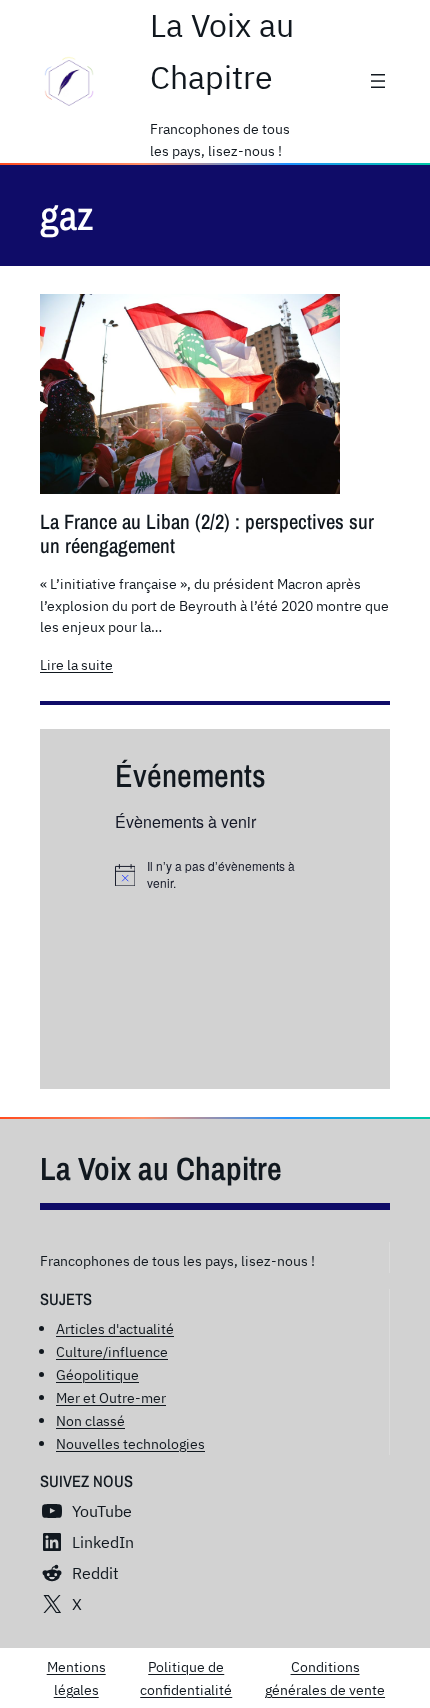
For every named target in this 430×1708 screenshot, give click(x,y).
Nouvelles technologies (130, 1443)
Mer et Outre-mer (111, 1397)
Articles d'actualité (115, 1328)
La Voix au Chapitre (161, 1168)
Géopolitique (97, 1374)
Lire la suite (76, 665)
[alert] (215, 874)
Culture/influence (112, 1351)
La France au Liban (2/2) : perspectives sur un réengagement (207, 534)
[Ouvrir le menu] (378, 81)
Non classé (90, 1420)
